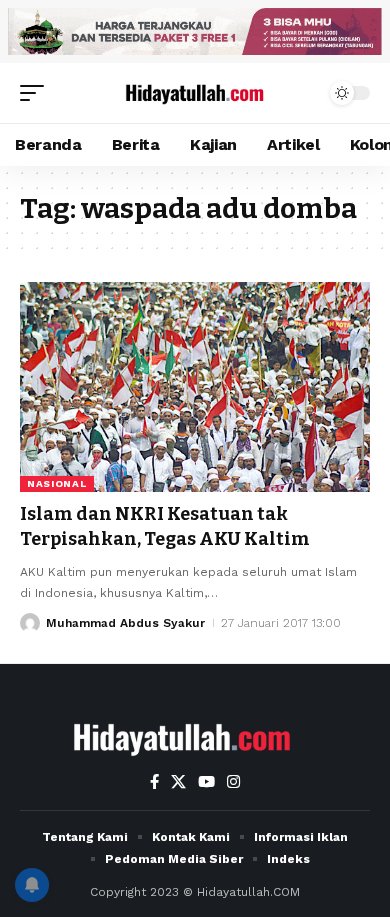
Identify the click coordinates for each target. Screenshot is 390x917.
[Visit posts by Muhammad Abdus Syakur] (30, 623)
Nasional (57, 483)
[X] (178, 782)
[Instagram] (233, 782)
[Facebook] (154, 782)
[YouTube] (206, 782)
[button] (37, 93)
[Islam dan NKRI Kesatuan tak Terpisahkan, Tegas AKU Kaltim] (195, 387)
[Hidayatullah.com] (195, 93)
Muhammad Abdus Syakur (125, 623)
